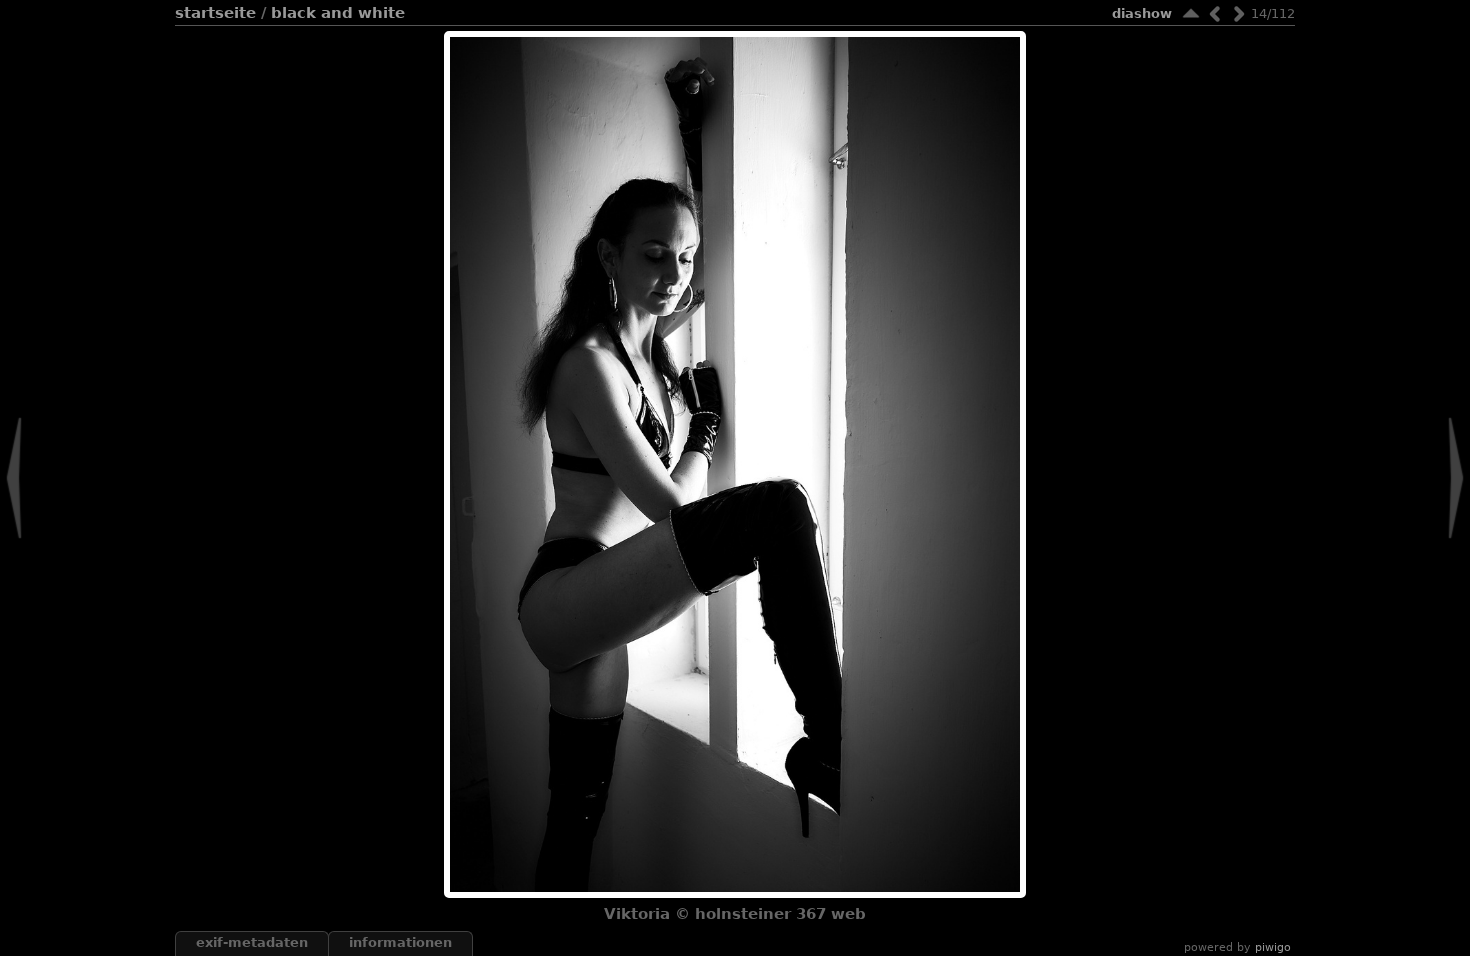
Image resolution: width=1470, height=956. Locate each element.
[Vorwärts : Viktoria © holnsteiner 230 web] (1239, 13)
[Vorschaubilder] (1191, 13)
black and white (338, 13)
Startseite (215, 13)
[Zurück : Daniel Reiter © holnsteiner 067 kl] (1215, 13)
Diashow (1142, 13)
